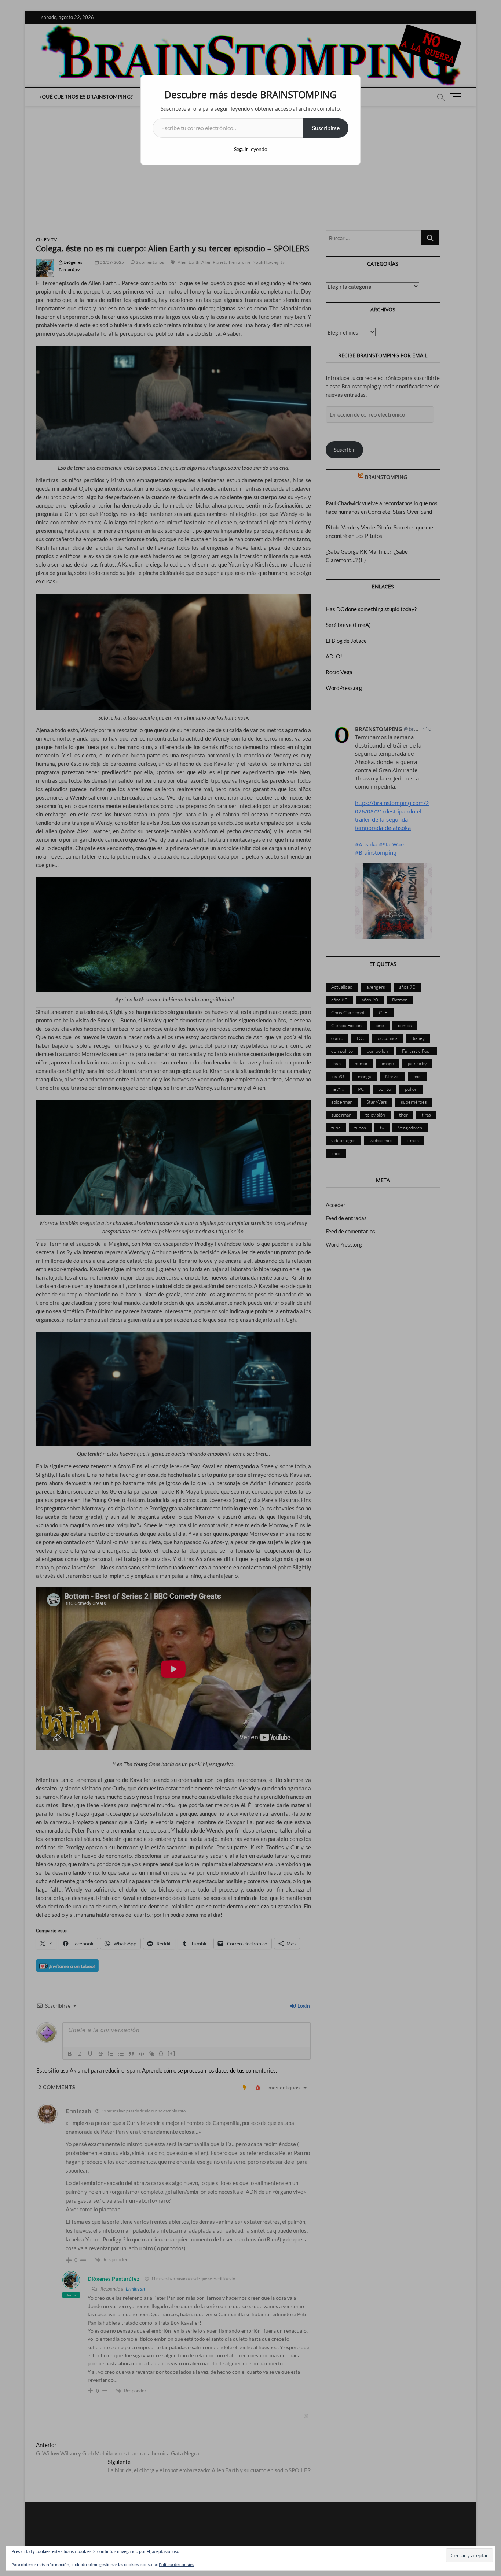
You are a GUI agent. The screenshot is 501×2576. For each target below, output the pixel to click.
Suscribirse (326, 128)
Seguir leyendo (251, 149)
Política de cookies (176, 2564)
